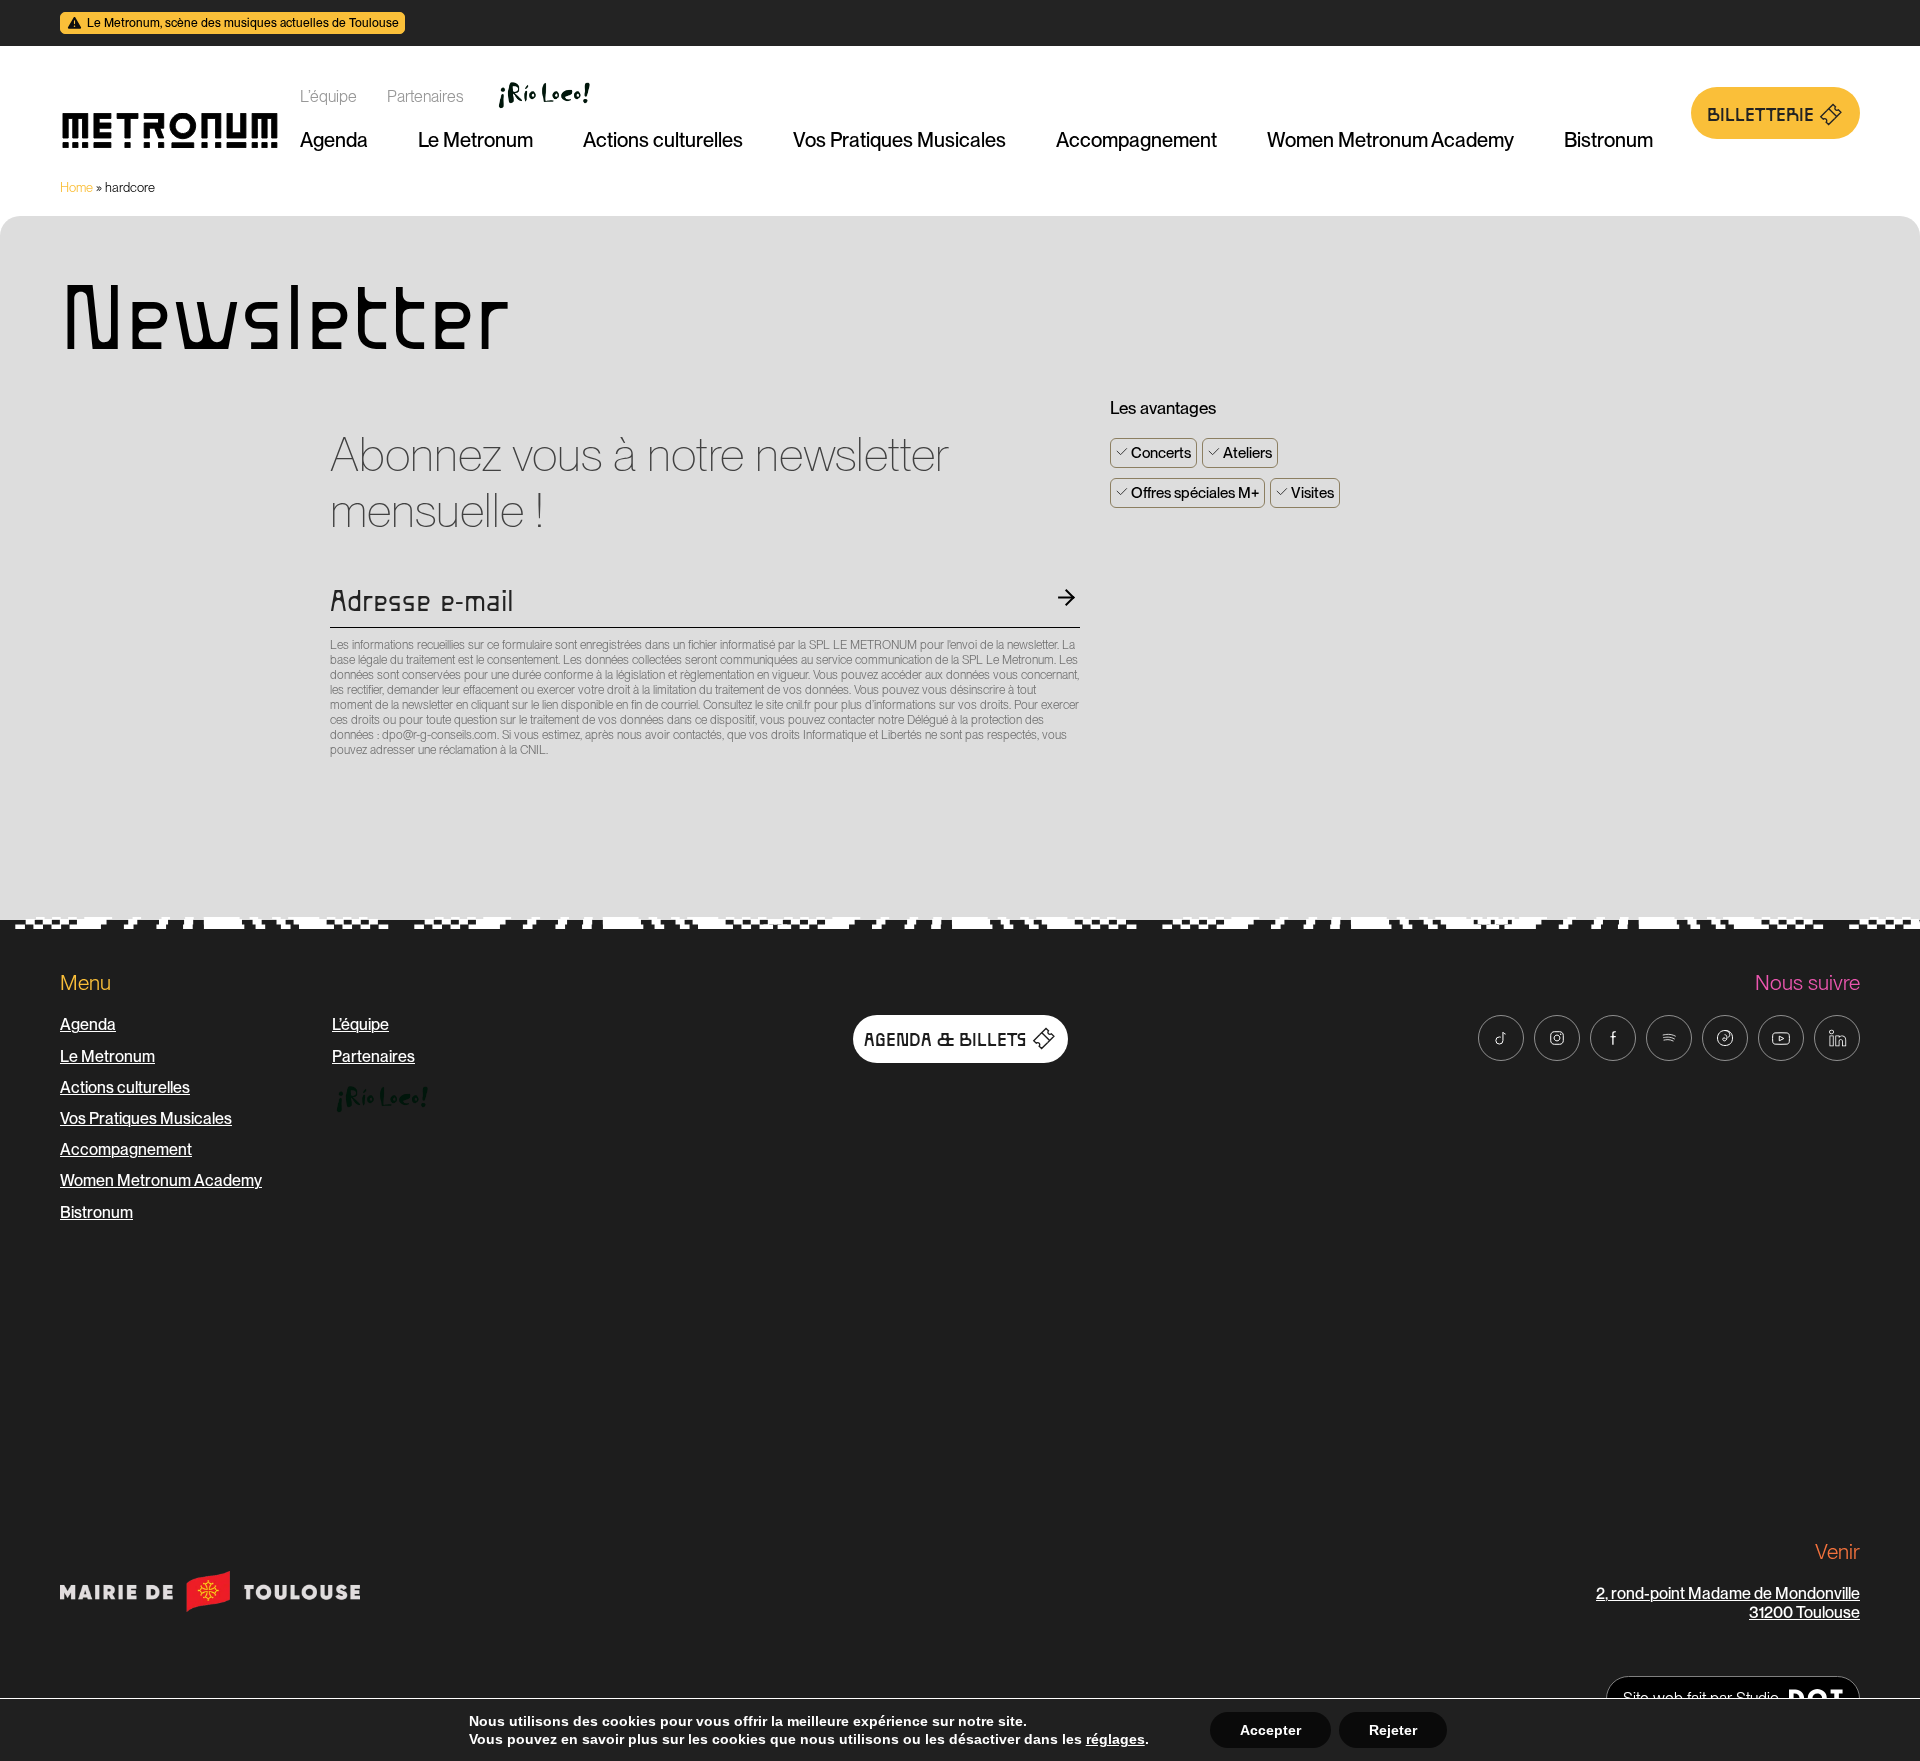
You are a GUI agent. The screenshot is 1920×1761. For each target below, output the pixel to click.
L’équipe (328, 96)
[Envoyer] (336, 786)
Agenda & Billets (945, 1040)
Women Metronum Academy (1390, 140)
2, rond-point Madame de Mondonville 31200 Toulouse (1728, 1603)
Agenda (334, 140)
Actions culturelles (663, 140)
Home (76, 187)
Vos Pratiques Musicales (899, 140)
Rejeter (1393, 1730)
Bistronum (1608, 140)
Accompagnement (1136, 140)
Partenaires (425, 96)
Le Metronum (475, 140)
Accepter (1270, 1730)
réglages (1115, 1739)
